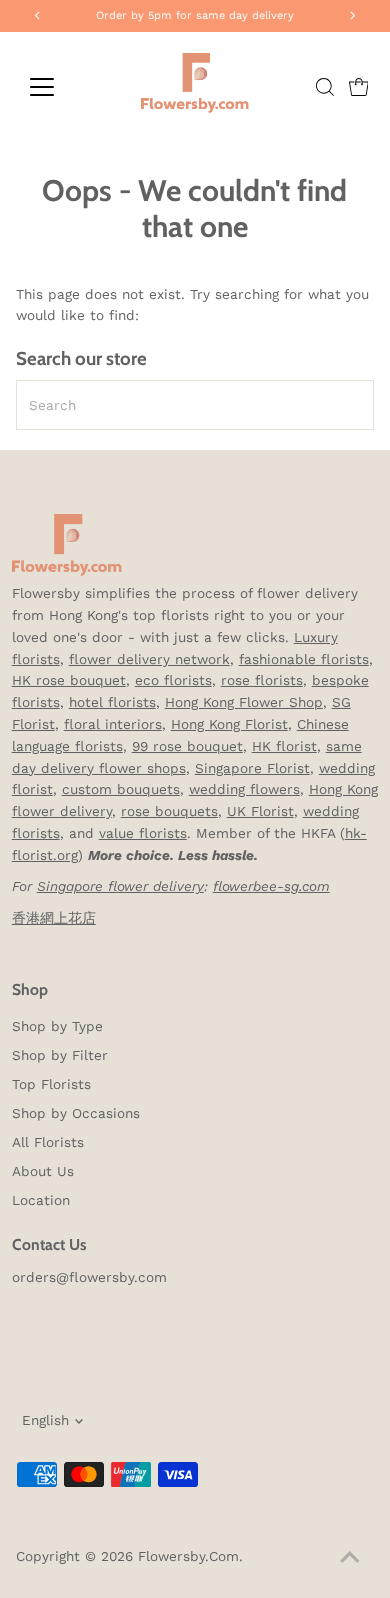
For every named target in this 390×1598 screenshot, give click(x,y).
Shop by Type (57, 1026)
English (45, 1420)
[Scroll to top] (350, 1558)
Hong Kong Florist (229, 724)
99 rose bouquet (187, 746)
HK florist (284, 746)
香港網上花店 (54, 918)
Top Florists (51, 1084)
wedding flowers (244, 789)
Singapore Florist (252, 768)
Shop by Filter (60, 1055)
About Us (43, 1171)
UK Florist (260, 811)
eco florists (173, 680)
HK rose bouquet (69, 680)
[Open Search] (325, 87)
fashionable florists (304, 659)
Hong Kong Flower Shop (244, 702)
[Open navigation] (58, 87)
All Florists (48, 1142)
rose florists (262, 680)
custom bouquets (121, 789)
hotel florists (112, 702)
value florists (143, 833)
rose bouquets (169, 811)
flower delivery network (149, 659)
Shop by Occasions (76, 1113)
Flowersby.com (188, 1556)
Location (41, 1200)
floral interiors (113, 724)
